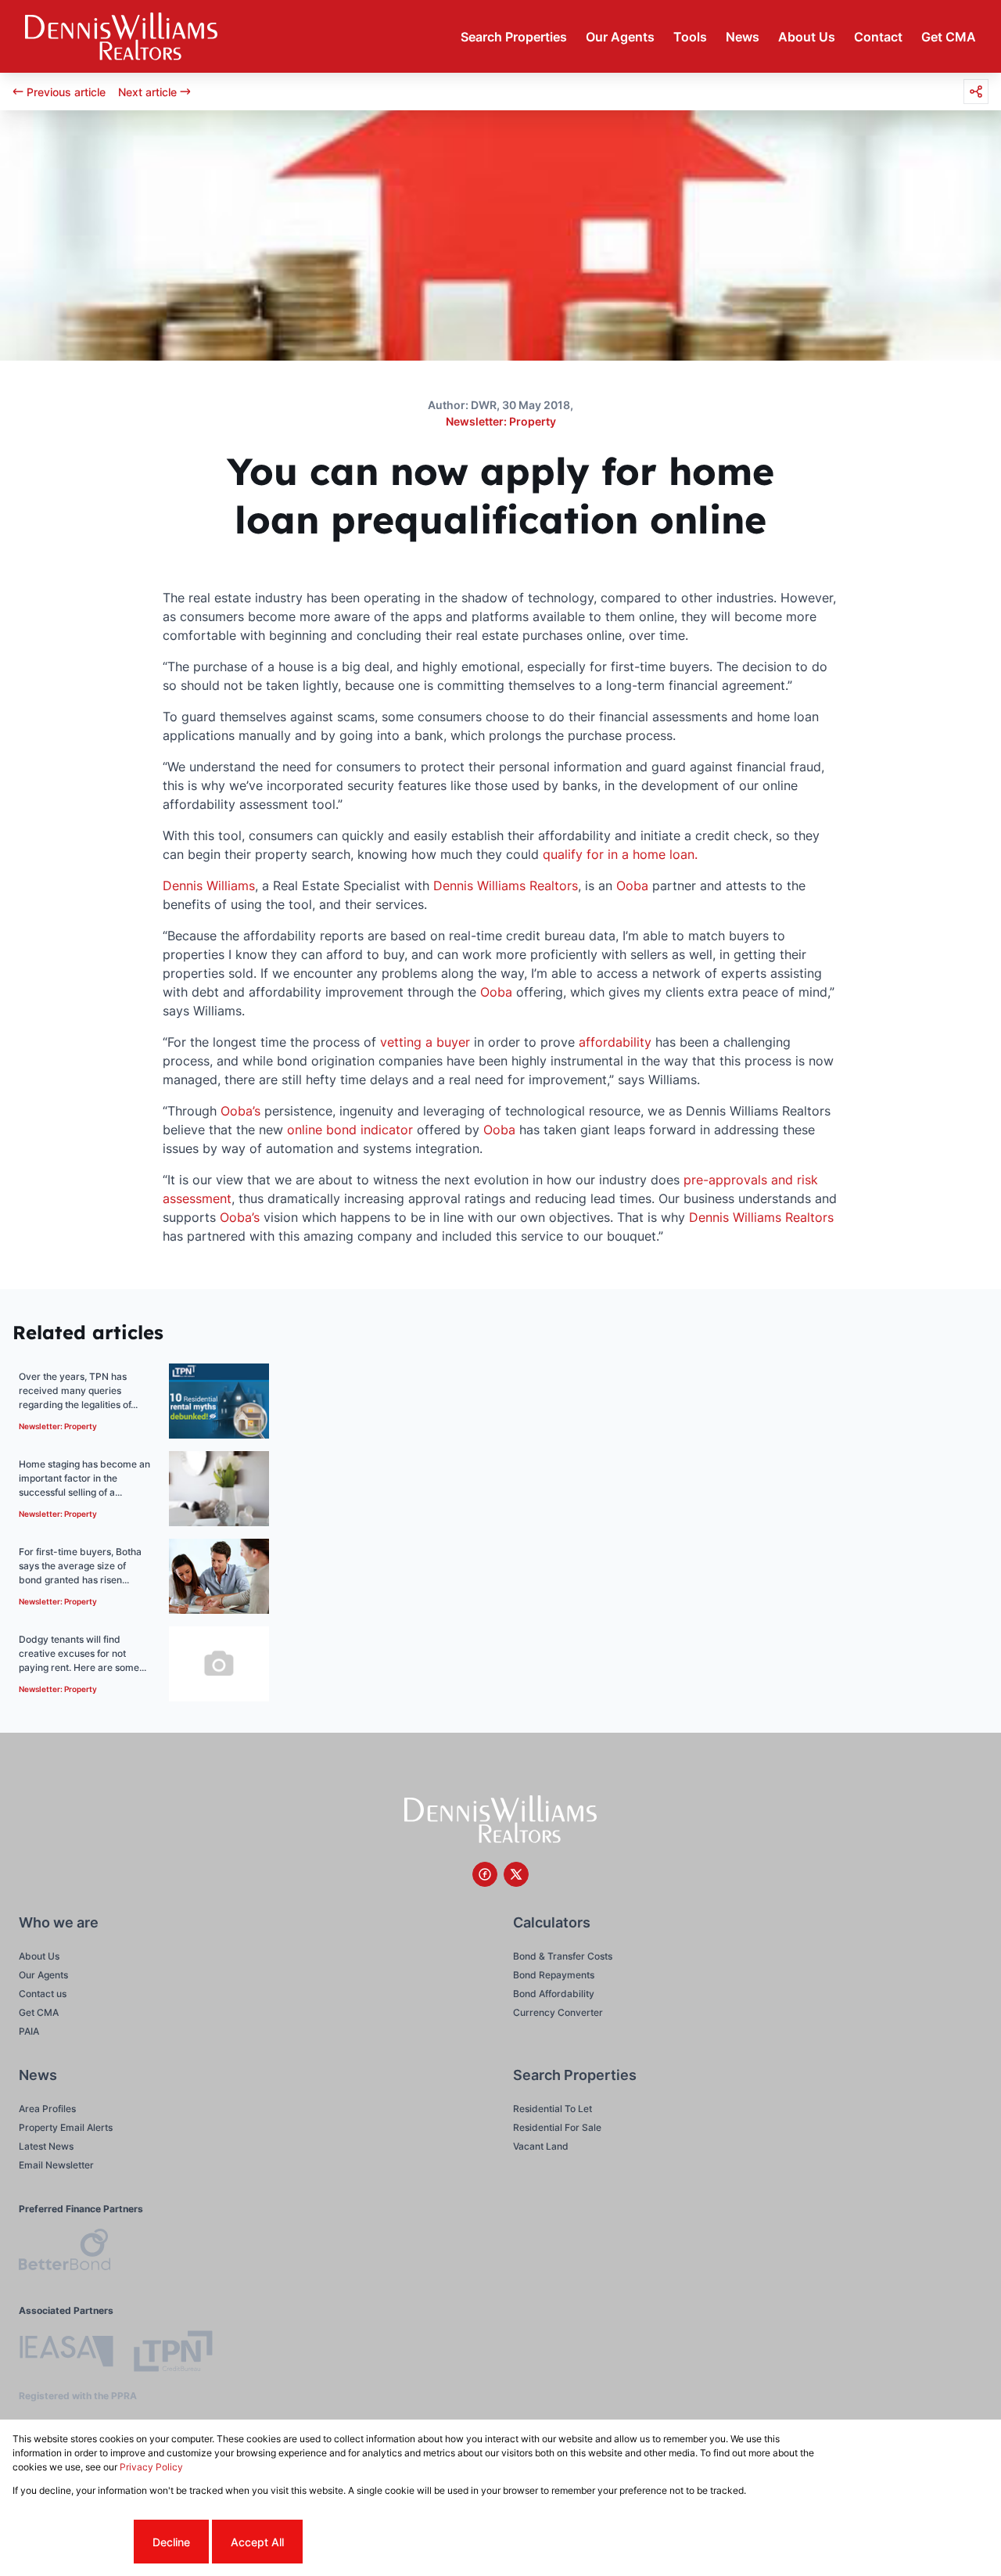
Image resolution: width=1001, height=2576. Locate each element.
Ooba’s (240, 1111)
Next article (147, 92)
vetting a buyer (425, 1042)
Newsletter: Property (501, 421)
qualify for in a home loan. (620, 854)
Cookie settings (72, 2542)
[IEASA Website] (66, 2353)
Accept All (257, 2542)
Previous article (66, 92)
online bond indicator (350, 1130)
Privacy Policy (151, 2467)
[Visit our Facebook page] (485, 1874)
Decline (171, 2542)
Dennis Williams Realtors (506, 886)
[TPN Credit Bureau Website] (173, 2353)
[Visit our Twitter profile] (516, 1874)
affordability (615, 1042)
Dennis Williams (209, 886)
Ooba (632, 886)
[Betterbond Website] (65, 2252)
